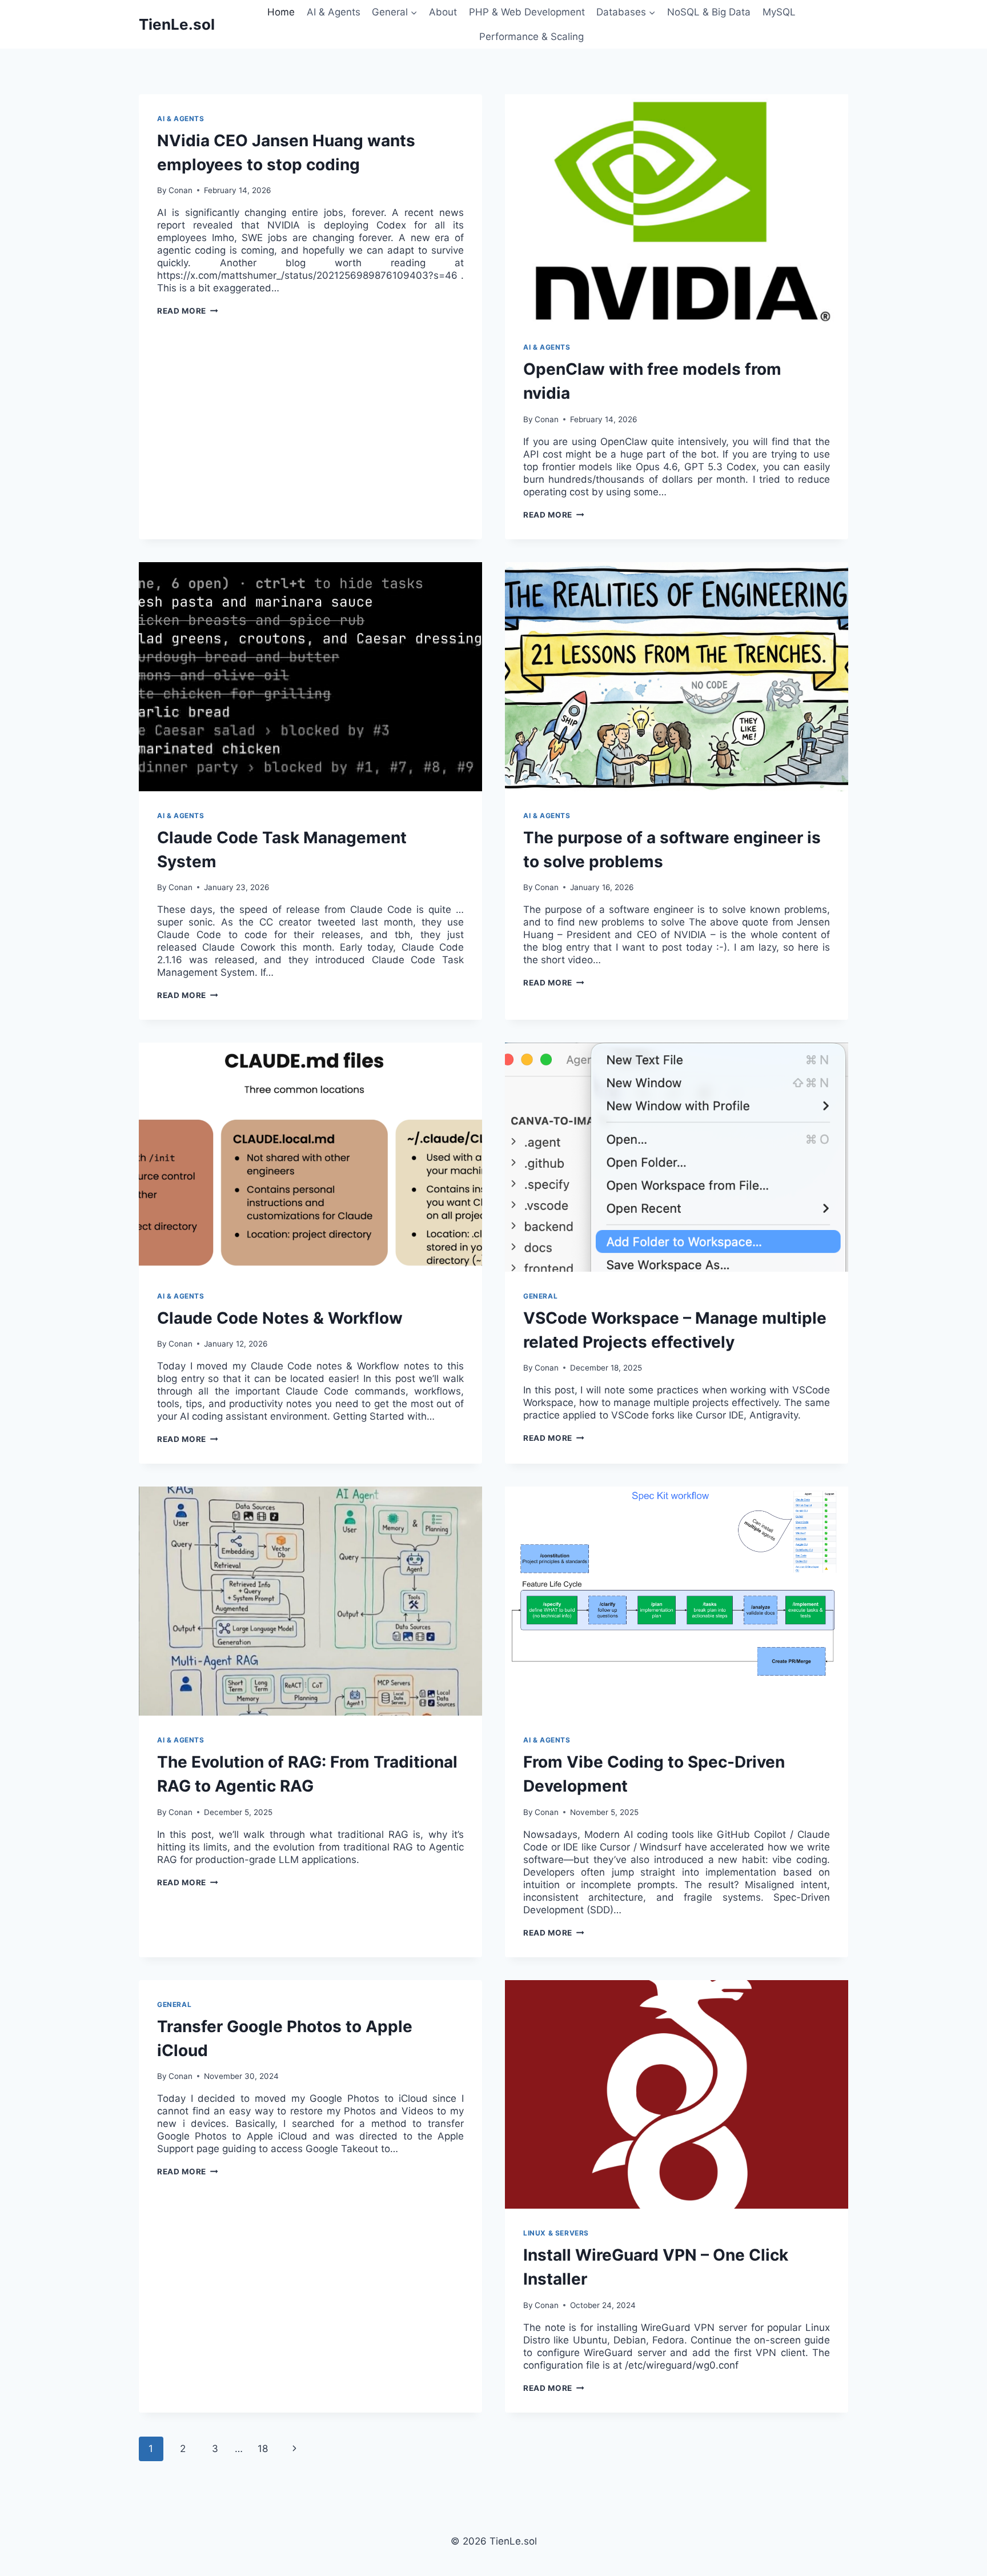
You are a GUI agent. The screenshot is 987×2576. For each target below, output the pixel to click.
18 (263, 2449)
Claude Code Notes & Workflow (280, 1318)
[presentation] (677, 209)
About (443, 12)
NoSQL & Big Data (709, 12)
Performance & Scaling (531, 37)
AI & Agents (334, 12)
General (540, 1296)
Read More (188, 311)
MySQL (779, 12)
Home (281, 12)
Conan (180, 190)
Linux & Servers (556, 2233)
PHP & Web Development (527, 12)
